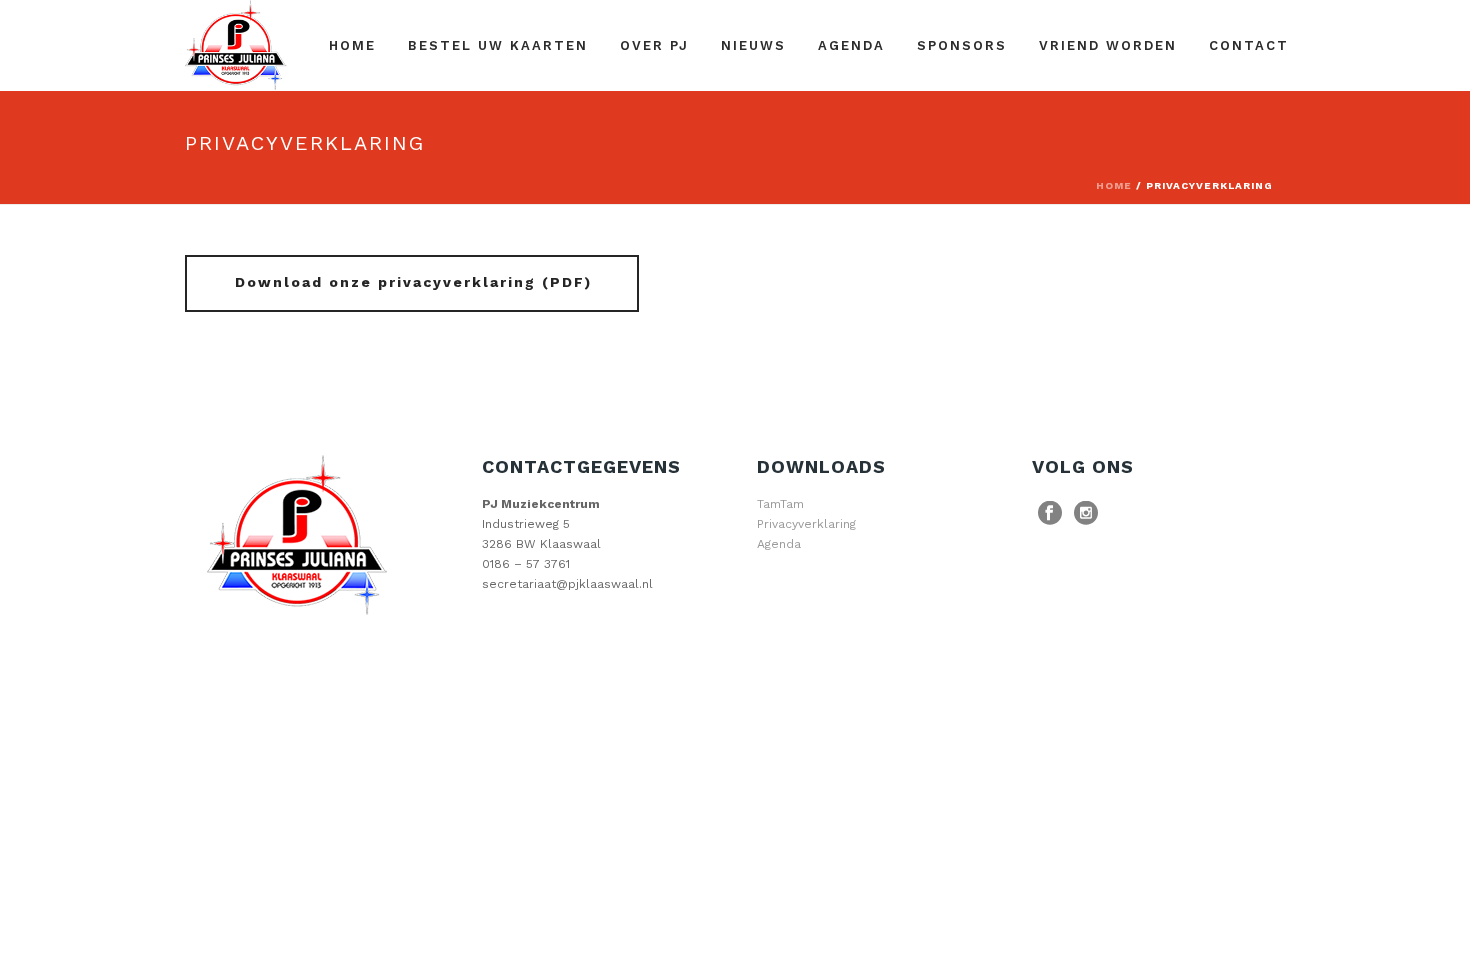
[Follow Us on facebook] (1050, 514)
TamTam (780, 504)
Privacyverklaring (806, 524)
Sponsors (962, 45)
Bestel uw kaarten (498, 45)
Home (352, 45)
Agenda (851, 45)
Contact (1249, 45)
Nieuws (753, 45)
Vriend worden (1108, 45)
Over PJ (654, 45)
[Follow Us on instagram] (1086, 514)
